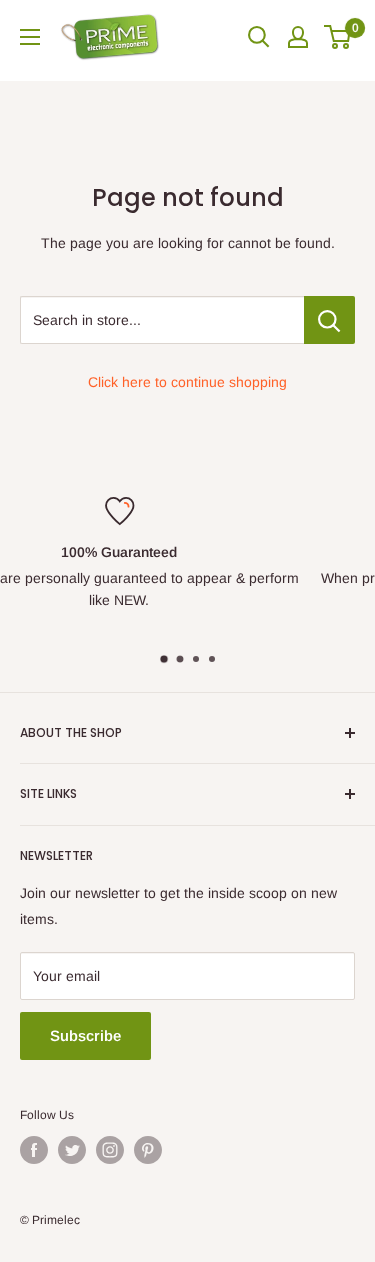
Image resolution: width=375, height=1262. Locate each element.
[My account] (298, 37)
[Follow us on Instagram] (110, 1150)
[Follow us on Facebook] (34, 1150)
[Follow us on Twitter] (72, 1150)
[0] (338, 37)
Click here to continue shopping (187, 382)
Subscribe (85, 1035)
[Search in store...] (329, 320)
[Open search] (259, 37)
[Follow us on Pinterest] (148, 1150)
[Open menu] (30, 37)
